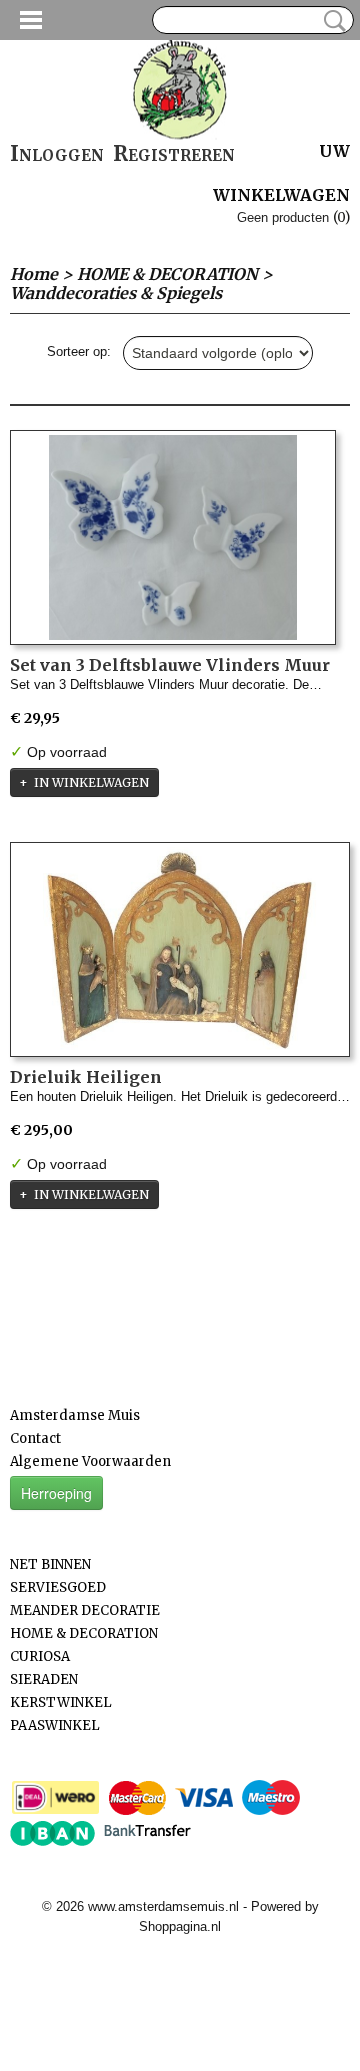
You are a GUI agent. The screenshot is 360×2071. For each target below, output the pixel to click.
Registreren (174, 153)
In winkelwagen (91, 782)
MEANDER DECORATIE (85, 1610)
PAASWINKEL (55, 1725)
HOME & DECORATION (167, 274)
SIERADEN (44, 1679)
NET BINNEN (50, 1564)
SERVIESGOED (58, 1587)
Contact (35, 1438)
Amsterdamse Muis (75, 1415)
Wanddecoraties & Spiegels (116, 293)
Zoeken (331, 21)
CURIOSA (40, 1656)
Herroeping (56, 1493)
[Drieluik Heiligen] (180, 949)
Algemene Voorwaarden (90, 1461)
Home (34, 274)
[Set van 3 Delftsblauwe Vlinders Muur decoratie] (173, 537)
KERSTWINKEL (61, 1702)
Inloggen (57, 153)
